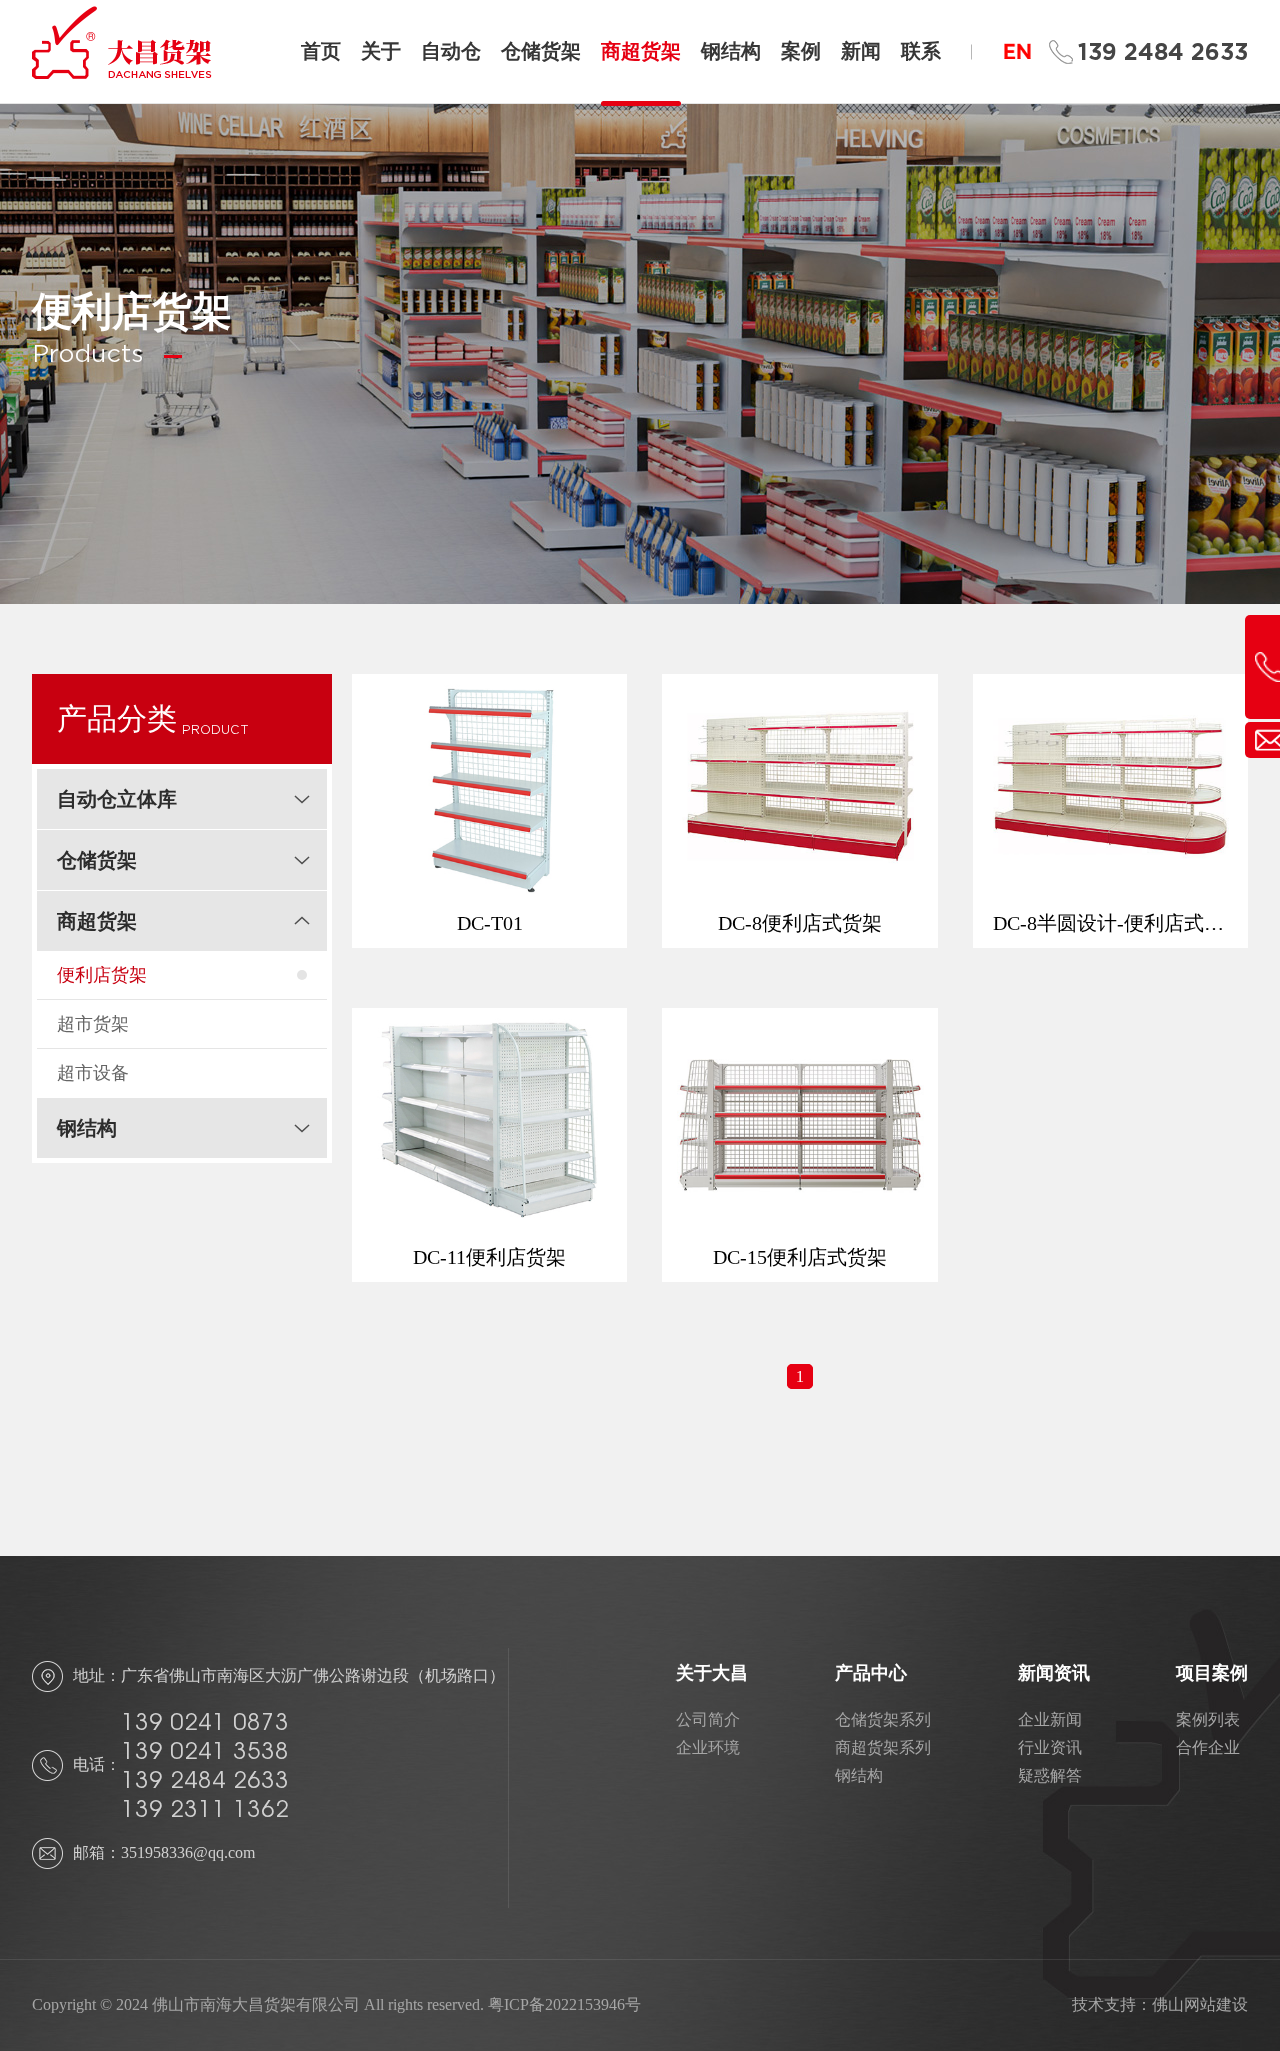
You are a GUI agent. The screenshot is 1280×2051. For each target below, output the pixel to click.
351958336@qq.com (188, 1852)
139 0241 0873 (205, 1721)
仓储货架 (541, 51)
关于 (381, 51)
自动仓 (451, 51)
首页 (321, 51)
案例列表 (1208, 1719)
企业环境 (708, 1747)
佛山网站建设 (1200, 2004)
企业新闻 (1050, 1719)
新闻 (861, 51)
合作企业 (1208, 1747)
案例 (801, 51)
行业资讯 (1050, 1747)
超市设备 (93, 1073)
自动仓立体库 (117, 799)
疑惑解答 (1050, 1775)
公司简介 (708, 1719)
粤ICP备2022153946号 (564, 2004)
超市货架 (93, 1024)
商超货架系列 (883, 1747)
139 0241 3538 (205, 1750)
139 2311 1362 (205, 1808)
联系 (921, 51)
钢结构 (731, 51)
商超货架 (641, 51)
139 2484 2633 (1163, 52)
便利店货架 (102, 975)
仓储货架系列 (883, 1719)
